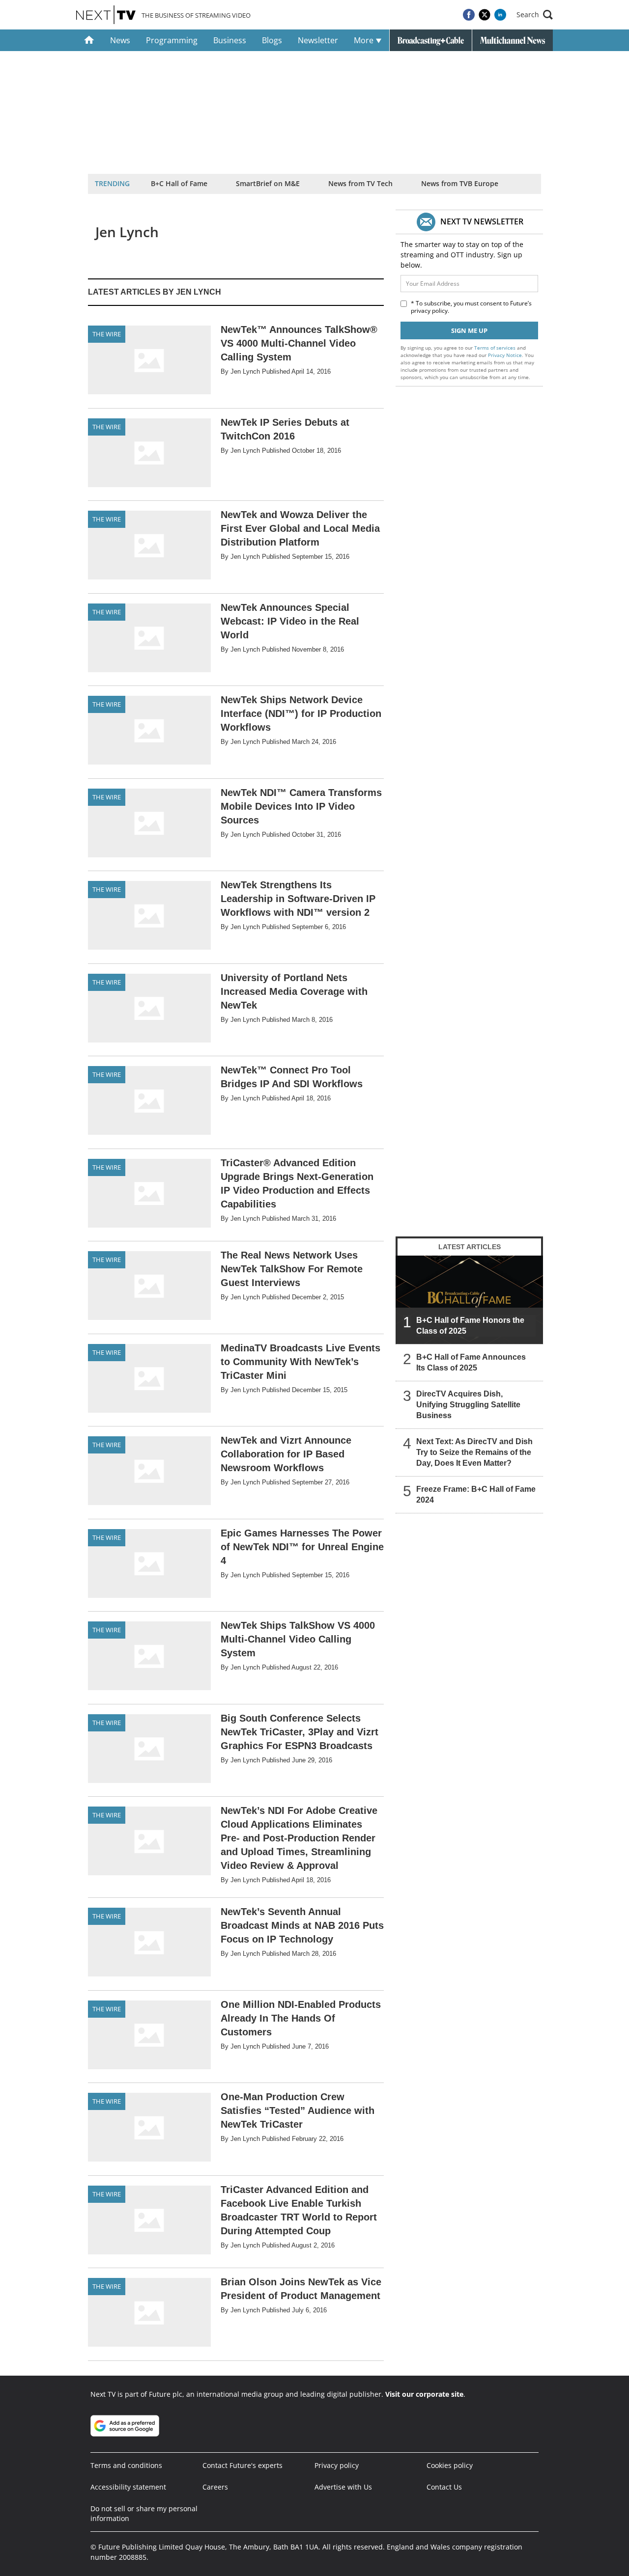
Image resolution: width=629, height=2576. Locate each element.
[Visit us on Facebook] (469, 15)
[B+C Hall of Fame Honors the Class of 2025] (469, 1300)
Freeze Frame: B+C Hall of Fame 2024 (476, 1494)
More (365, 40)
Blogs (272, 40)
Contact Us (444, 2487)
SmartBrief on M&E (268, 183)
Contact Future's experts (243, 2465)
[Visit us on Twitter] (485, 15)
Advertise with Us (343, 2487)
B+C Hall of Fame (179, 183)
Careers (215, 2487)
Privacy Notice (505, 355)
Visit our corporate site (424, 2394)
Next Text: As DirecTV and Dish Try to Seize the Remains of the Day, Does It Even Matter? (474, 1452)
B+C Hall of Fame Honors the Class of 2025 (470, 1326)
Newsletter (318, 40)
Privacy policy (337, 2465)
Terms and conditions (126, 2465)
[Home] (89, 40)
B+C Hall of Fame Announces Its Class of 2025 (471, 1362)
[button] (535, 15)
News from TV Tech (360, 183)
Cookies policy (450, 2465)
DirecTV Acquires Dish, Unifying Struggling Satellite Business (468, 1405)
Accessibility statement (128, 2487)
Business (230, 40)
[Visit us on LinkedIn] (500, 15)
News (120, 40)
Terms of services (496, 348)
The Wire (107, 334)
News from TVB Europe (460, 183)
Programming (172, 40)
